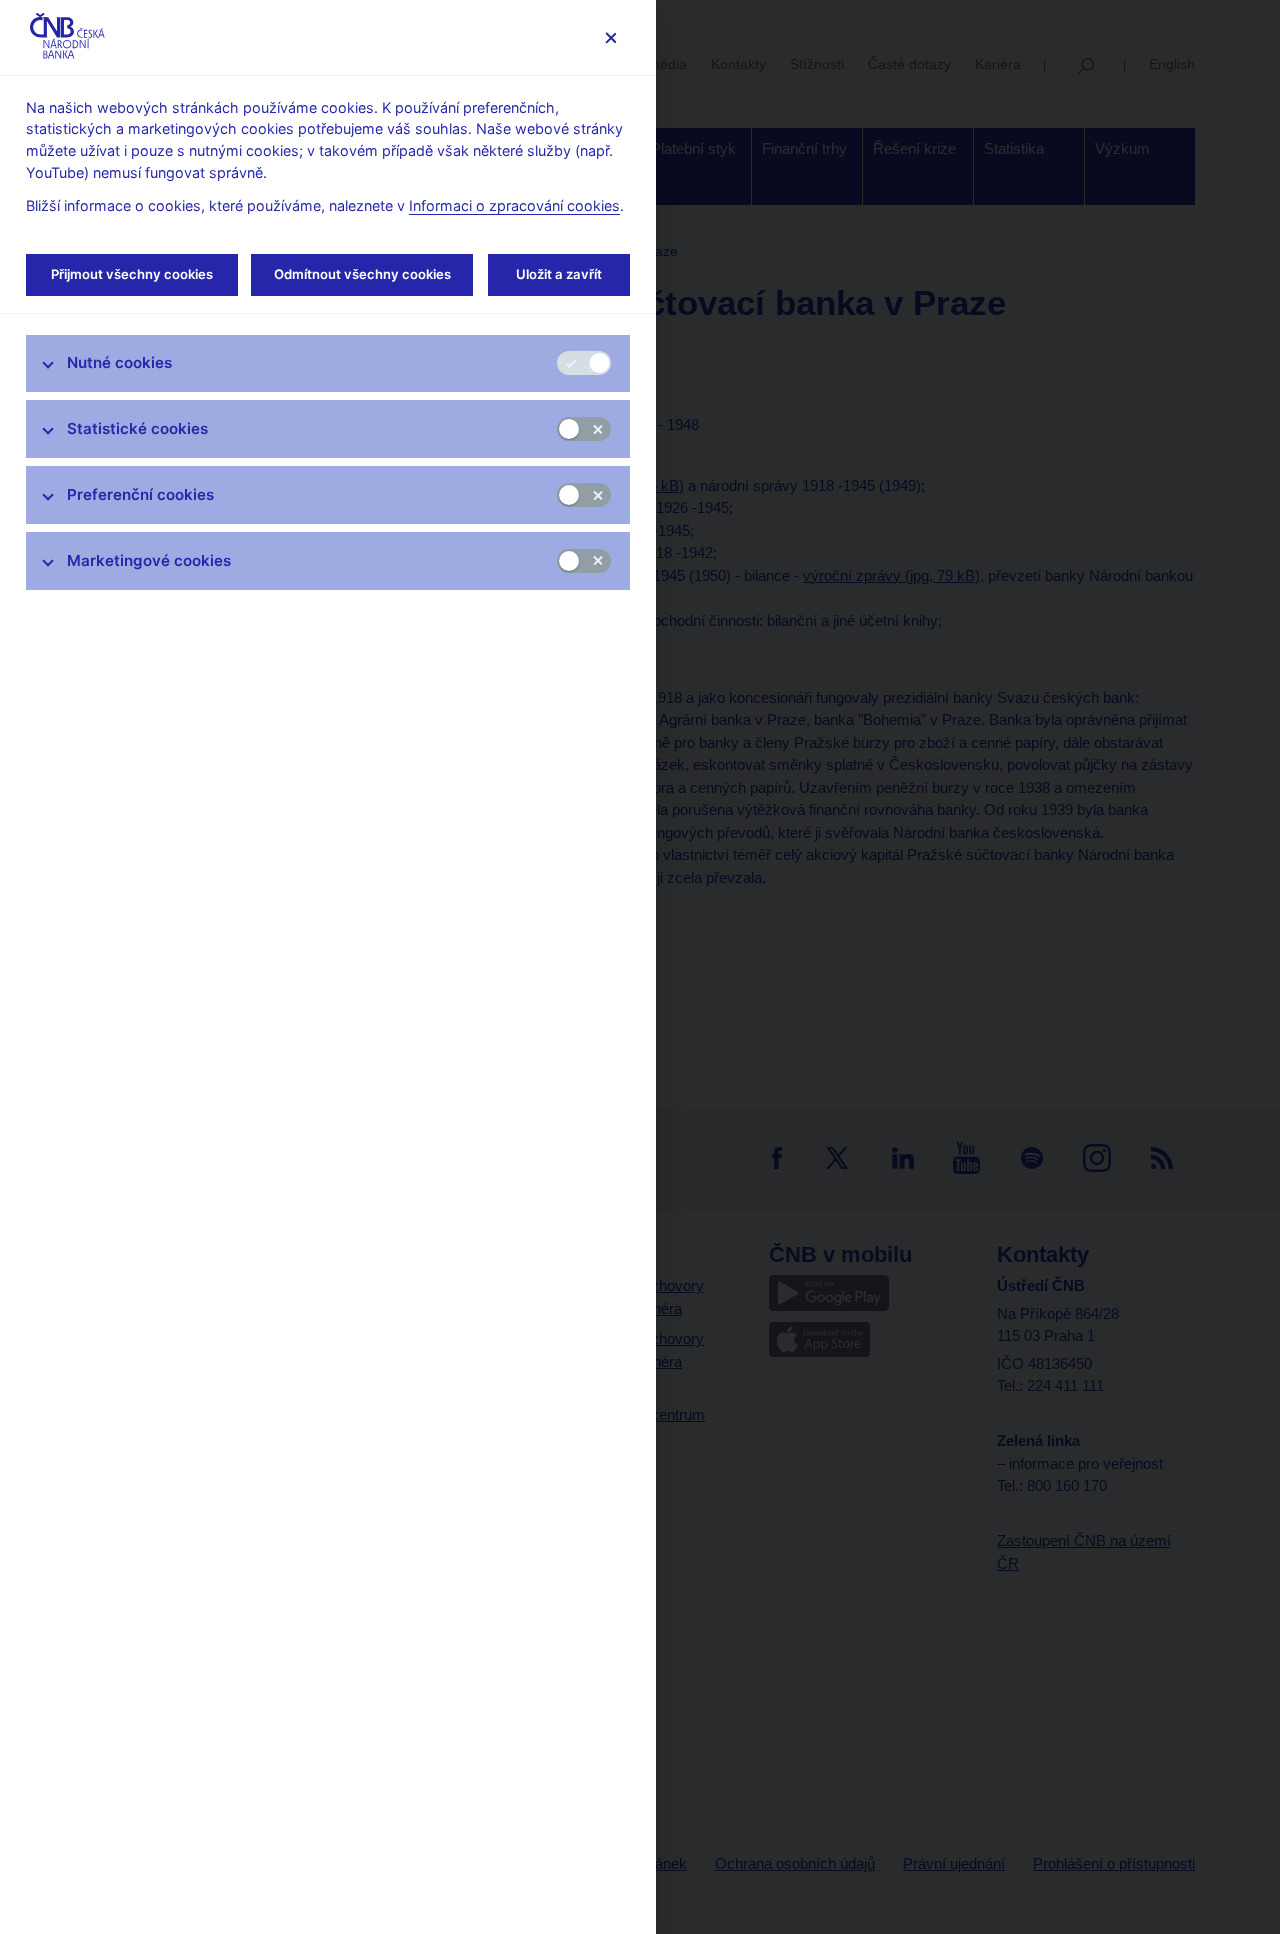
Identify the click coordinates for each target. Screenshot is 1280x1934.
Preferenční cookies (140, 494)
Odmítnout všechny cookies (362, 274)
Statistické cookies (137, 428)
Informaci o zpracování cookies (514, 205)
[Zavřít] (610, 37)
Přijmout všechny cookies (132, 274)
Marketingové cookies (149, 560)
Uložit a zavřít (559, 274)
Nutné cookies (119, 362)
